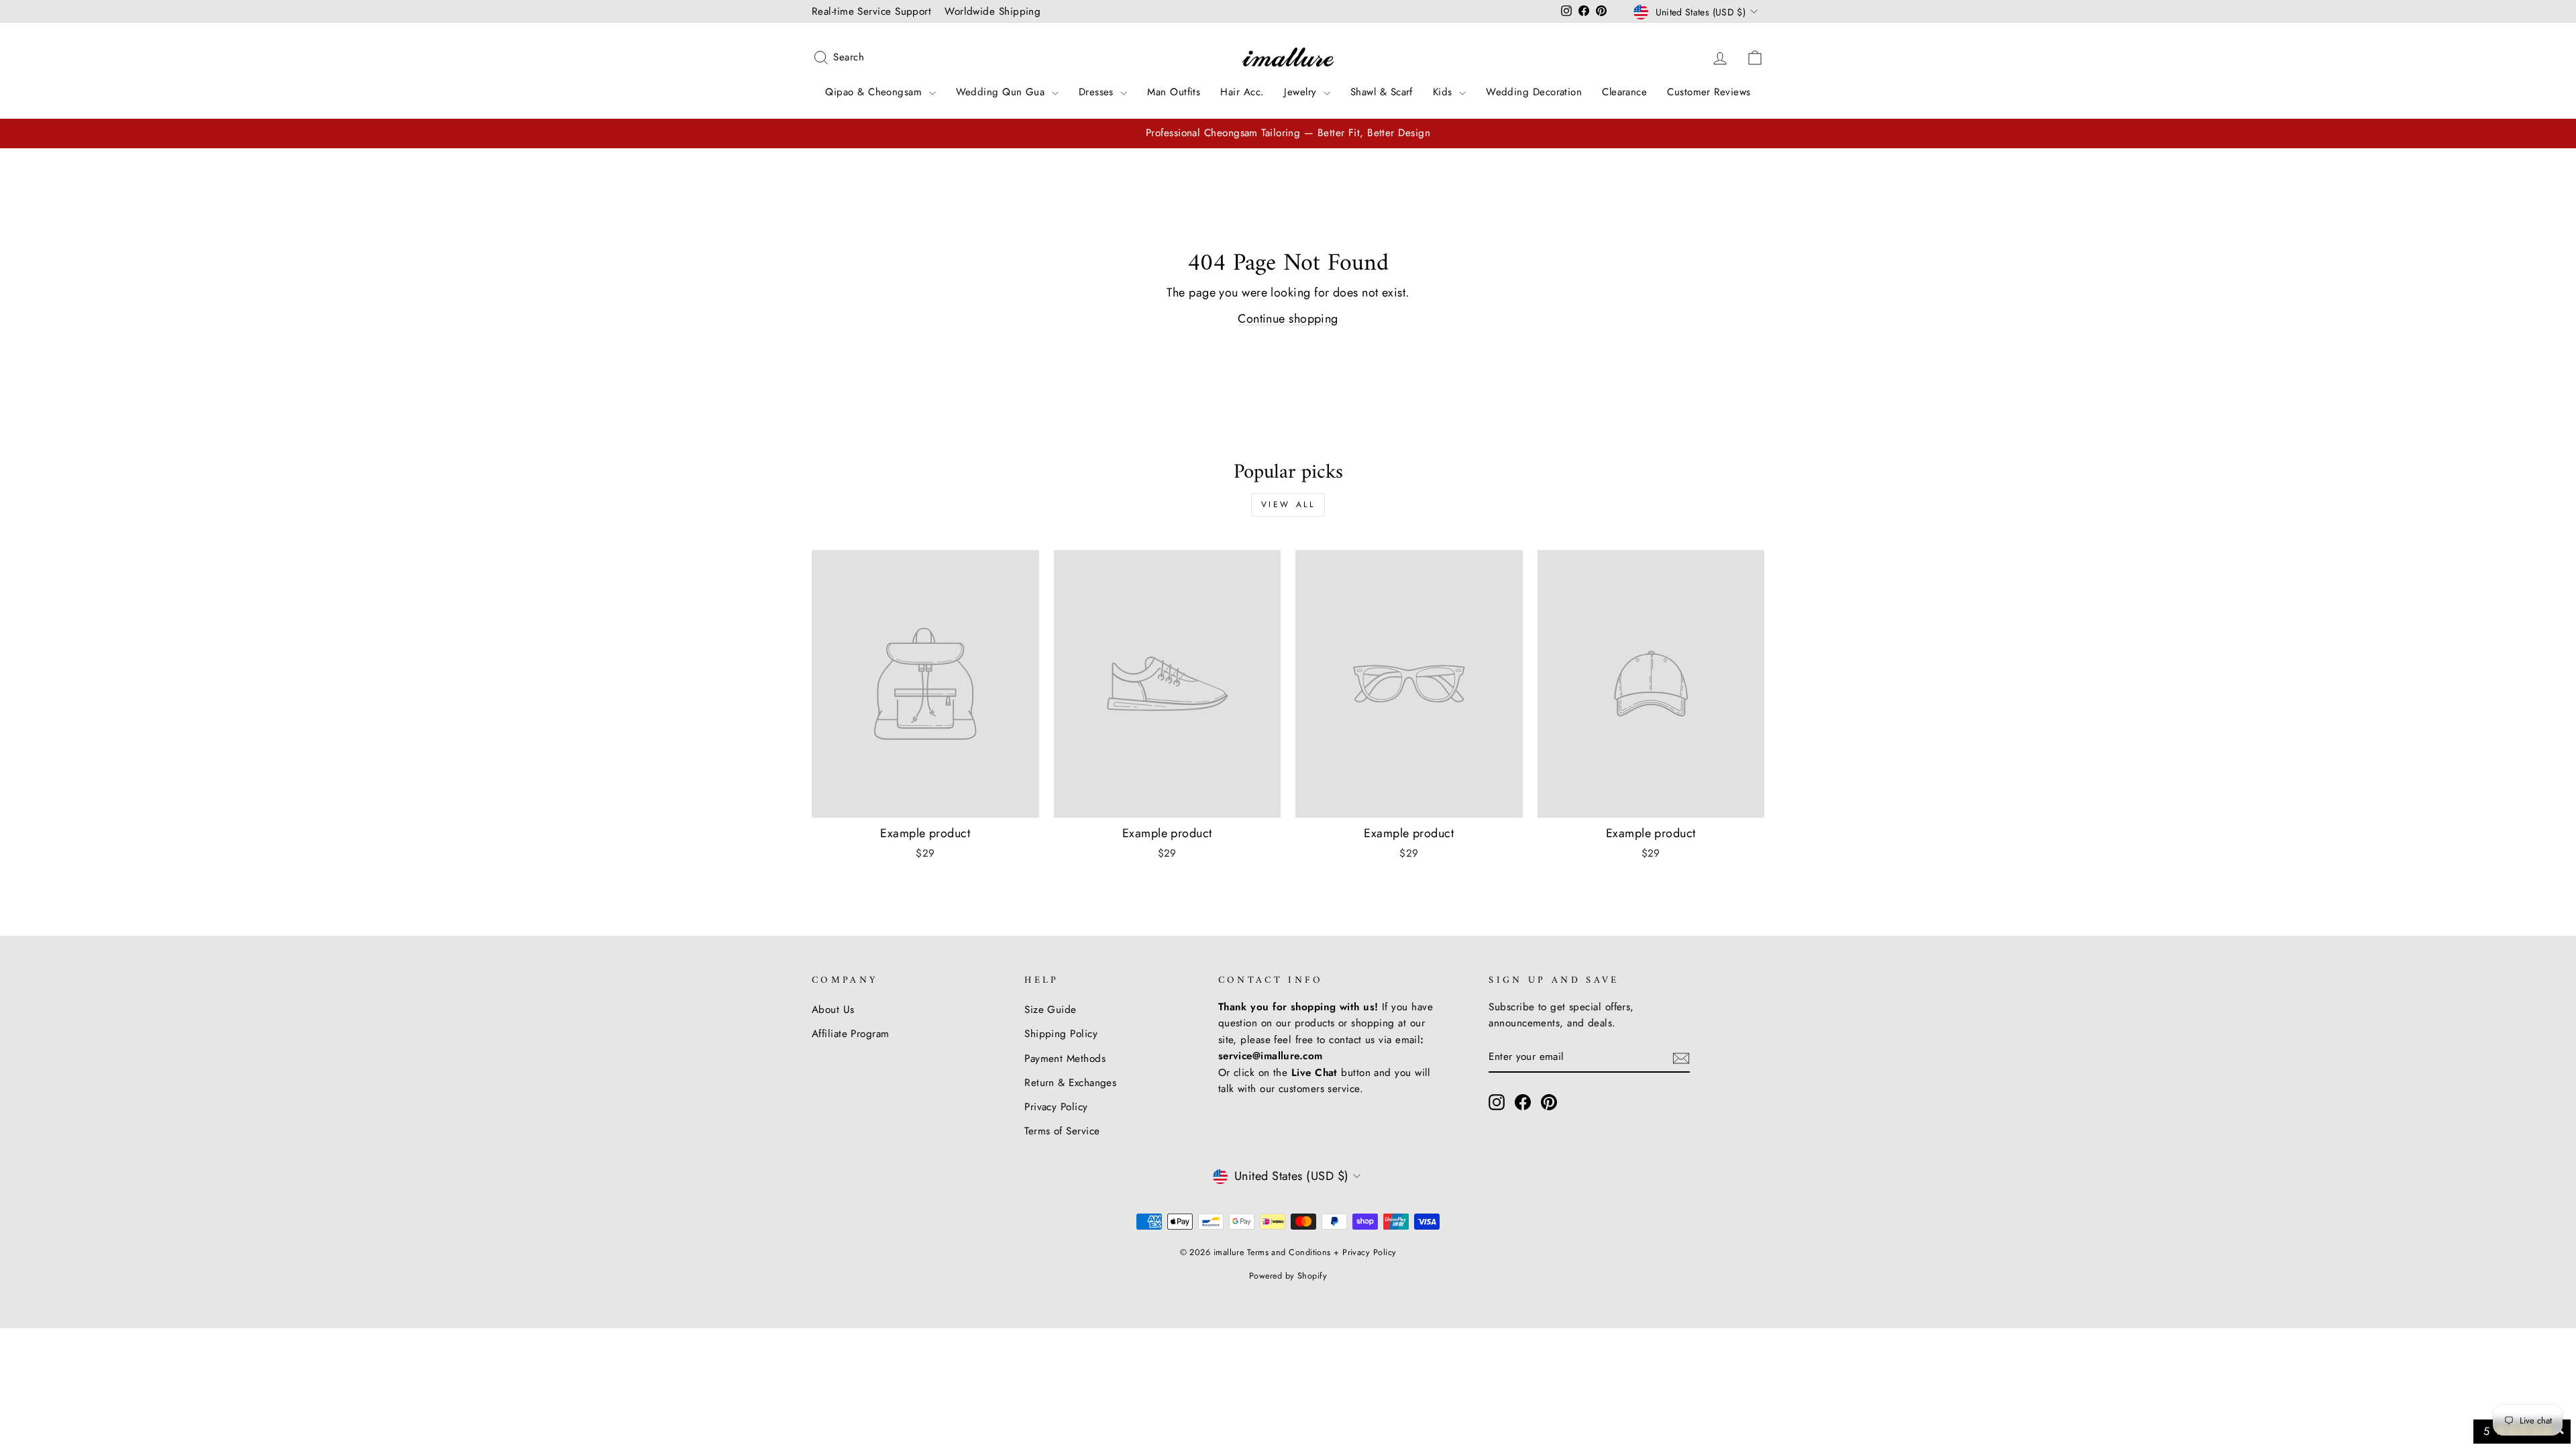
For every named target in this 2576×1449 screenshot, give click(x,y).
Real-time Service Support (871, 11)
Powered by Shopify (1288, 1276)
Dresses (1098, 92)
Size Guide (1051, 1010)
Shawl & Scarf (1382, 92)
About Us (833, 1010)
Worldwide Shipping (992, 11)
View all (1288, 504)
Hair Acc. (1242, 92)
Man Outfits (1174, 92)
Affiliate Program (851, 1034)
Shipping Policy (1061, 1034)
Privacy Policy (1056, 1107)
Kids (1444, 92)
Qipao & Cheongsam (875, 92)
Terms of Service (1062, 1131)
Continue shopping (1288, 319)
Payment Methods (1065, 1059)
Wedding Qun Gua (1002, 92)
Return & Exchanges (1070, 1083)
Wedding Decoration (1534, 92)
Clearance (1624, 92)
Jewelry (1302, 92)
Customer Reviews (1709, 92)
